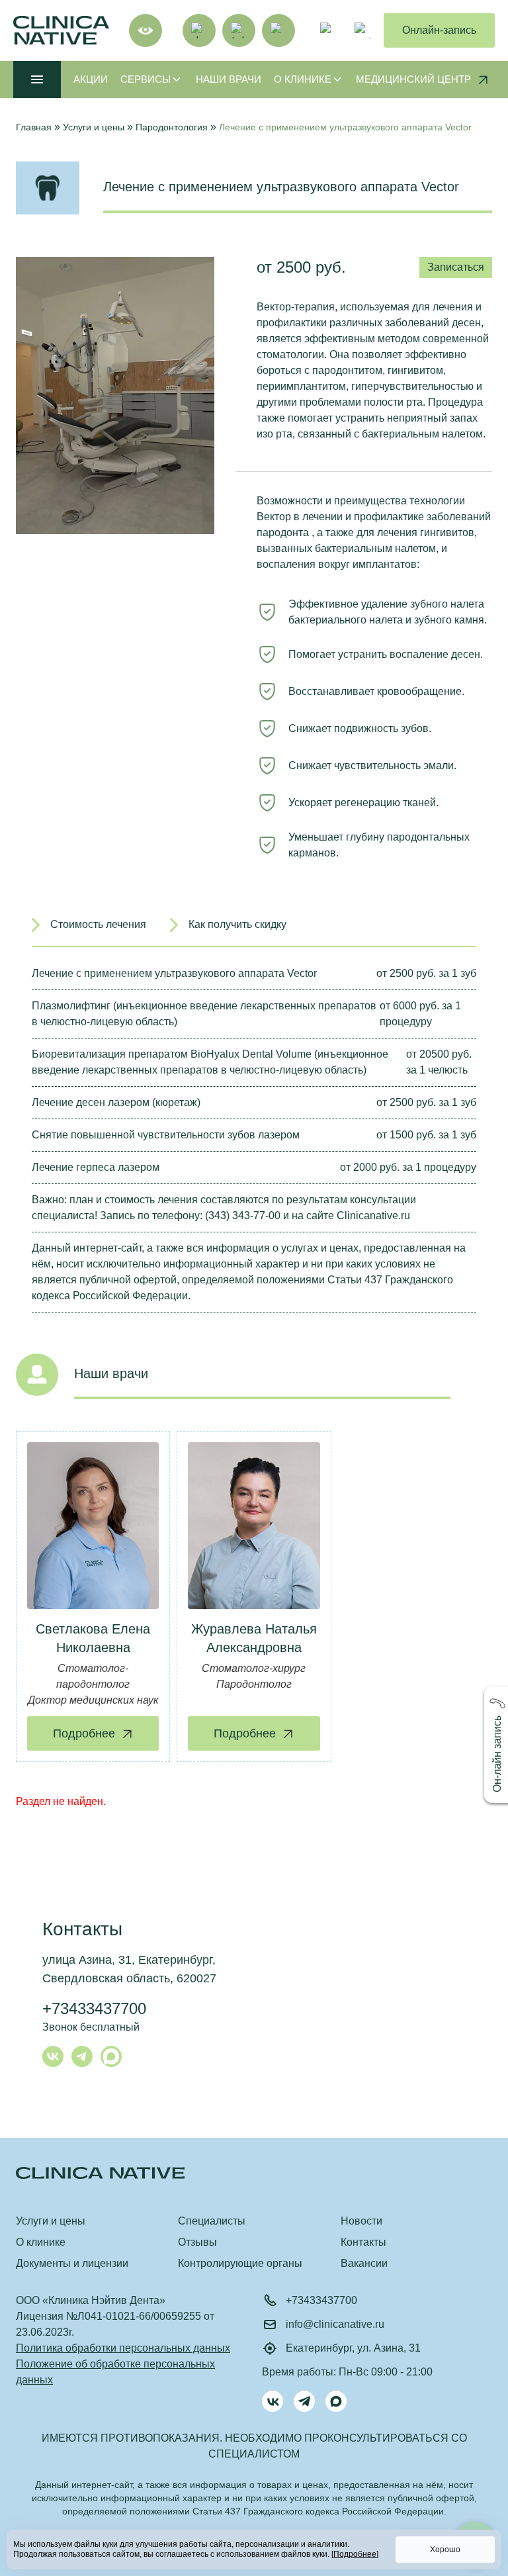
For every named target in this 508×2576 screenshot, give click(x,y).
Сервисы (146, 79)
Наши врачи (229, 79)
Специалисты (212, 2221)
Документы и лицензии (72, 2263)
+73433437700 (94, 2008)
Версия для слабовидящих (146, 30)
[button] (497, 1745)
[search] (328, 30)
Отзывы (197, 2242)
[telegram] (239, 30)
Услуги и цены (51, 2221)
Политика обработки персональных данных (123, 2348)
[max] (278, 30)
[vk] (199, 30)
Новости (361, 2221)
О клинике (303, 79)
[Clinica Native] (254, 2173)
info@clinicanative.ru (335, 2324)
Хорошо (445, 2550)
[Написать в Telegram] (82, 2056)
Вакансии (364, 2263)
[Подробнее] (355, 2554)
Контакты (363, 2242)
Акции (91, 79)
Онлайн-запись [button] (439, 30)
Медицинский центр (413, 79)
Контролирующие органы (240, 2263)
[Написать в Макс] (111, 2056)
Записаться (456, 267)
